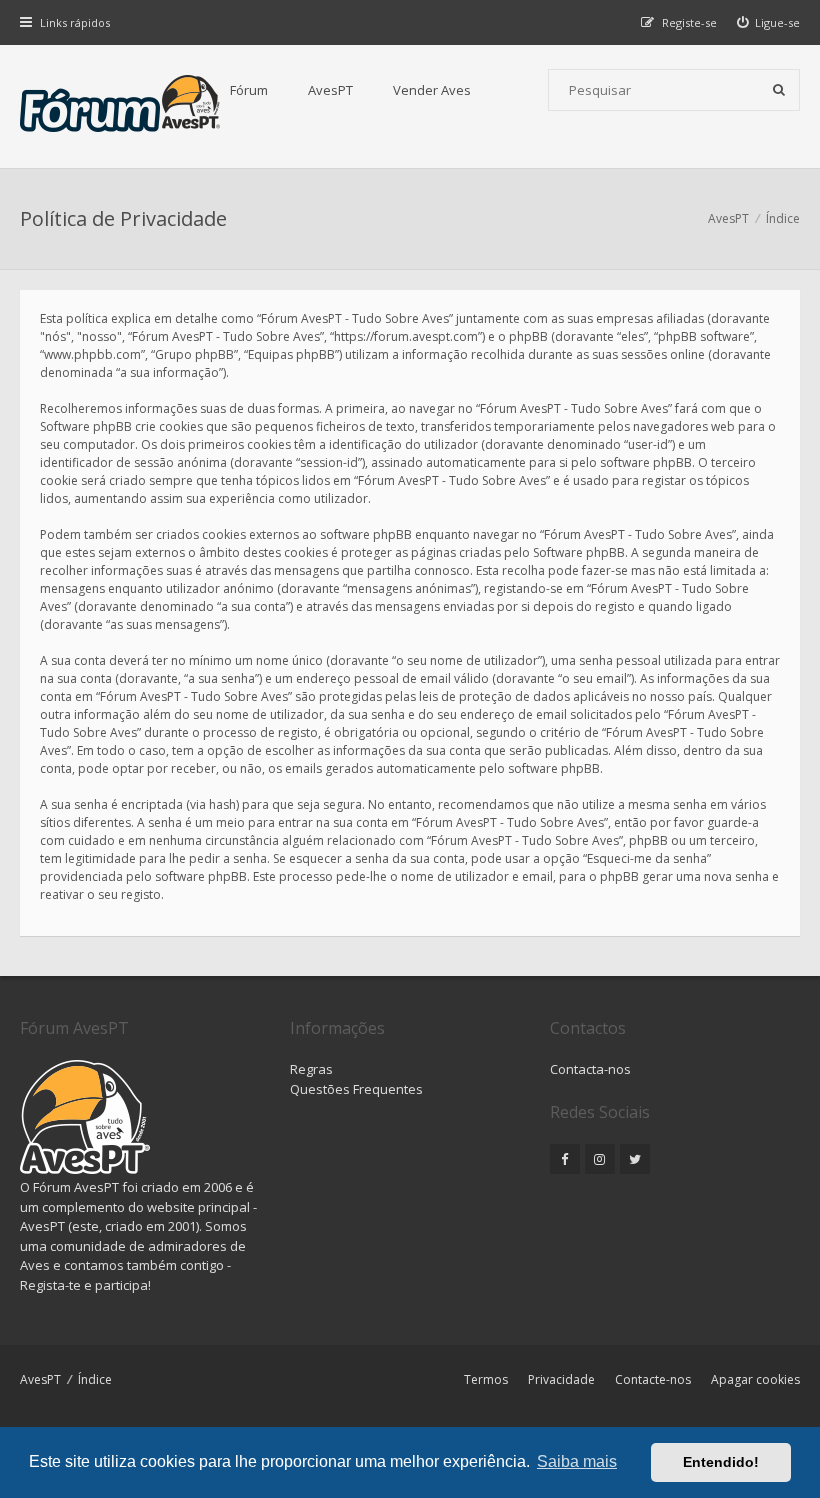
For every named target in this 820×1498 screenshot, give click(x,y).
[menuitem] (769, 22)
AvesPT (330, 90)
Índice (95, 1379)
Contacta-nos (590, 1069)
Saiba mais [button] (577, 1461)
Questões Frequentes (356, 1089)
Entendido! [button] (721, 1462)
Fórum (249, 90)
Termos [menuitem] (486, 1379)
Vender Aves (432, 90)
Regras (311, 1069)
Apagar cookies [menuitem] (755, 1379)
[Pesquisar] (779, 90)
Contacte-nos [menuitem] (653, 1379)
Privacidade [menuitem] (561, 1379)
